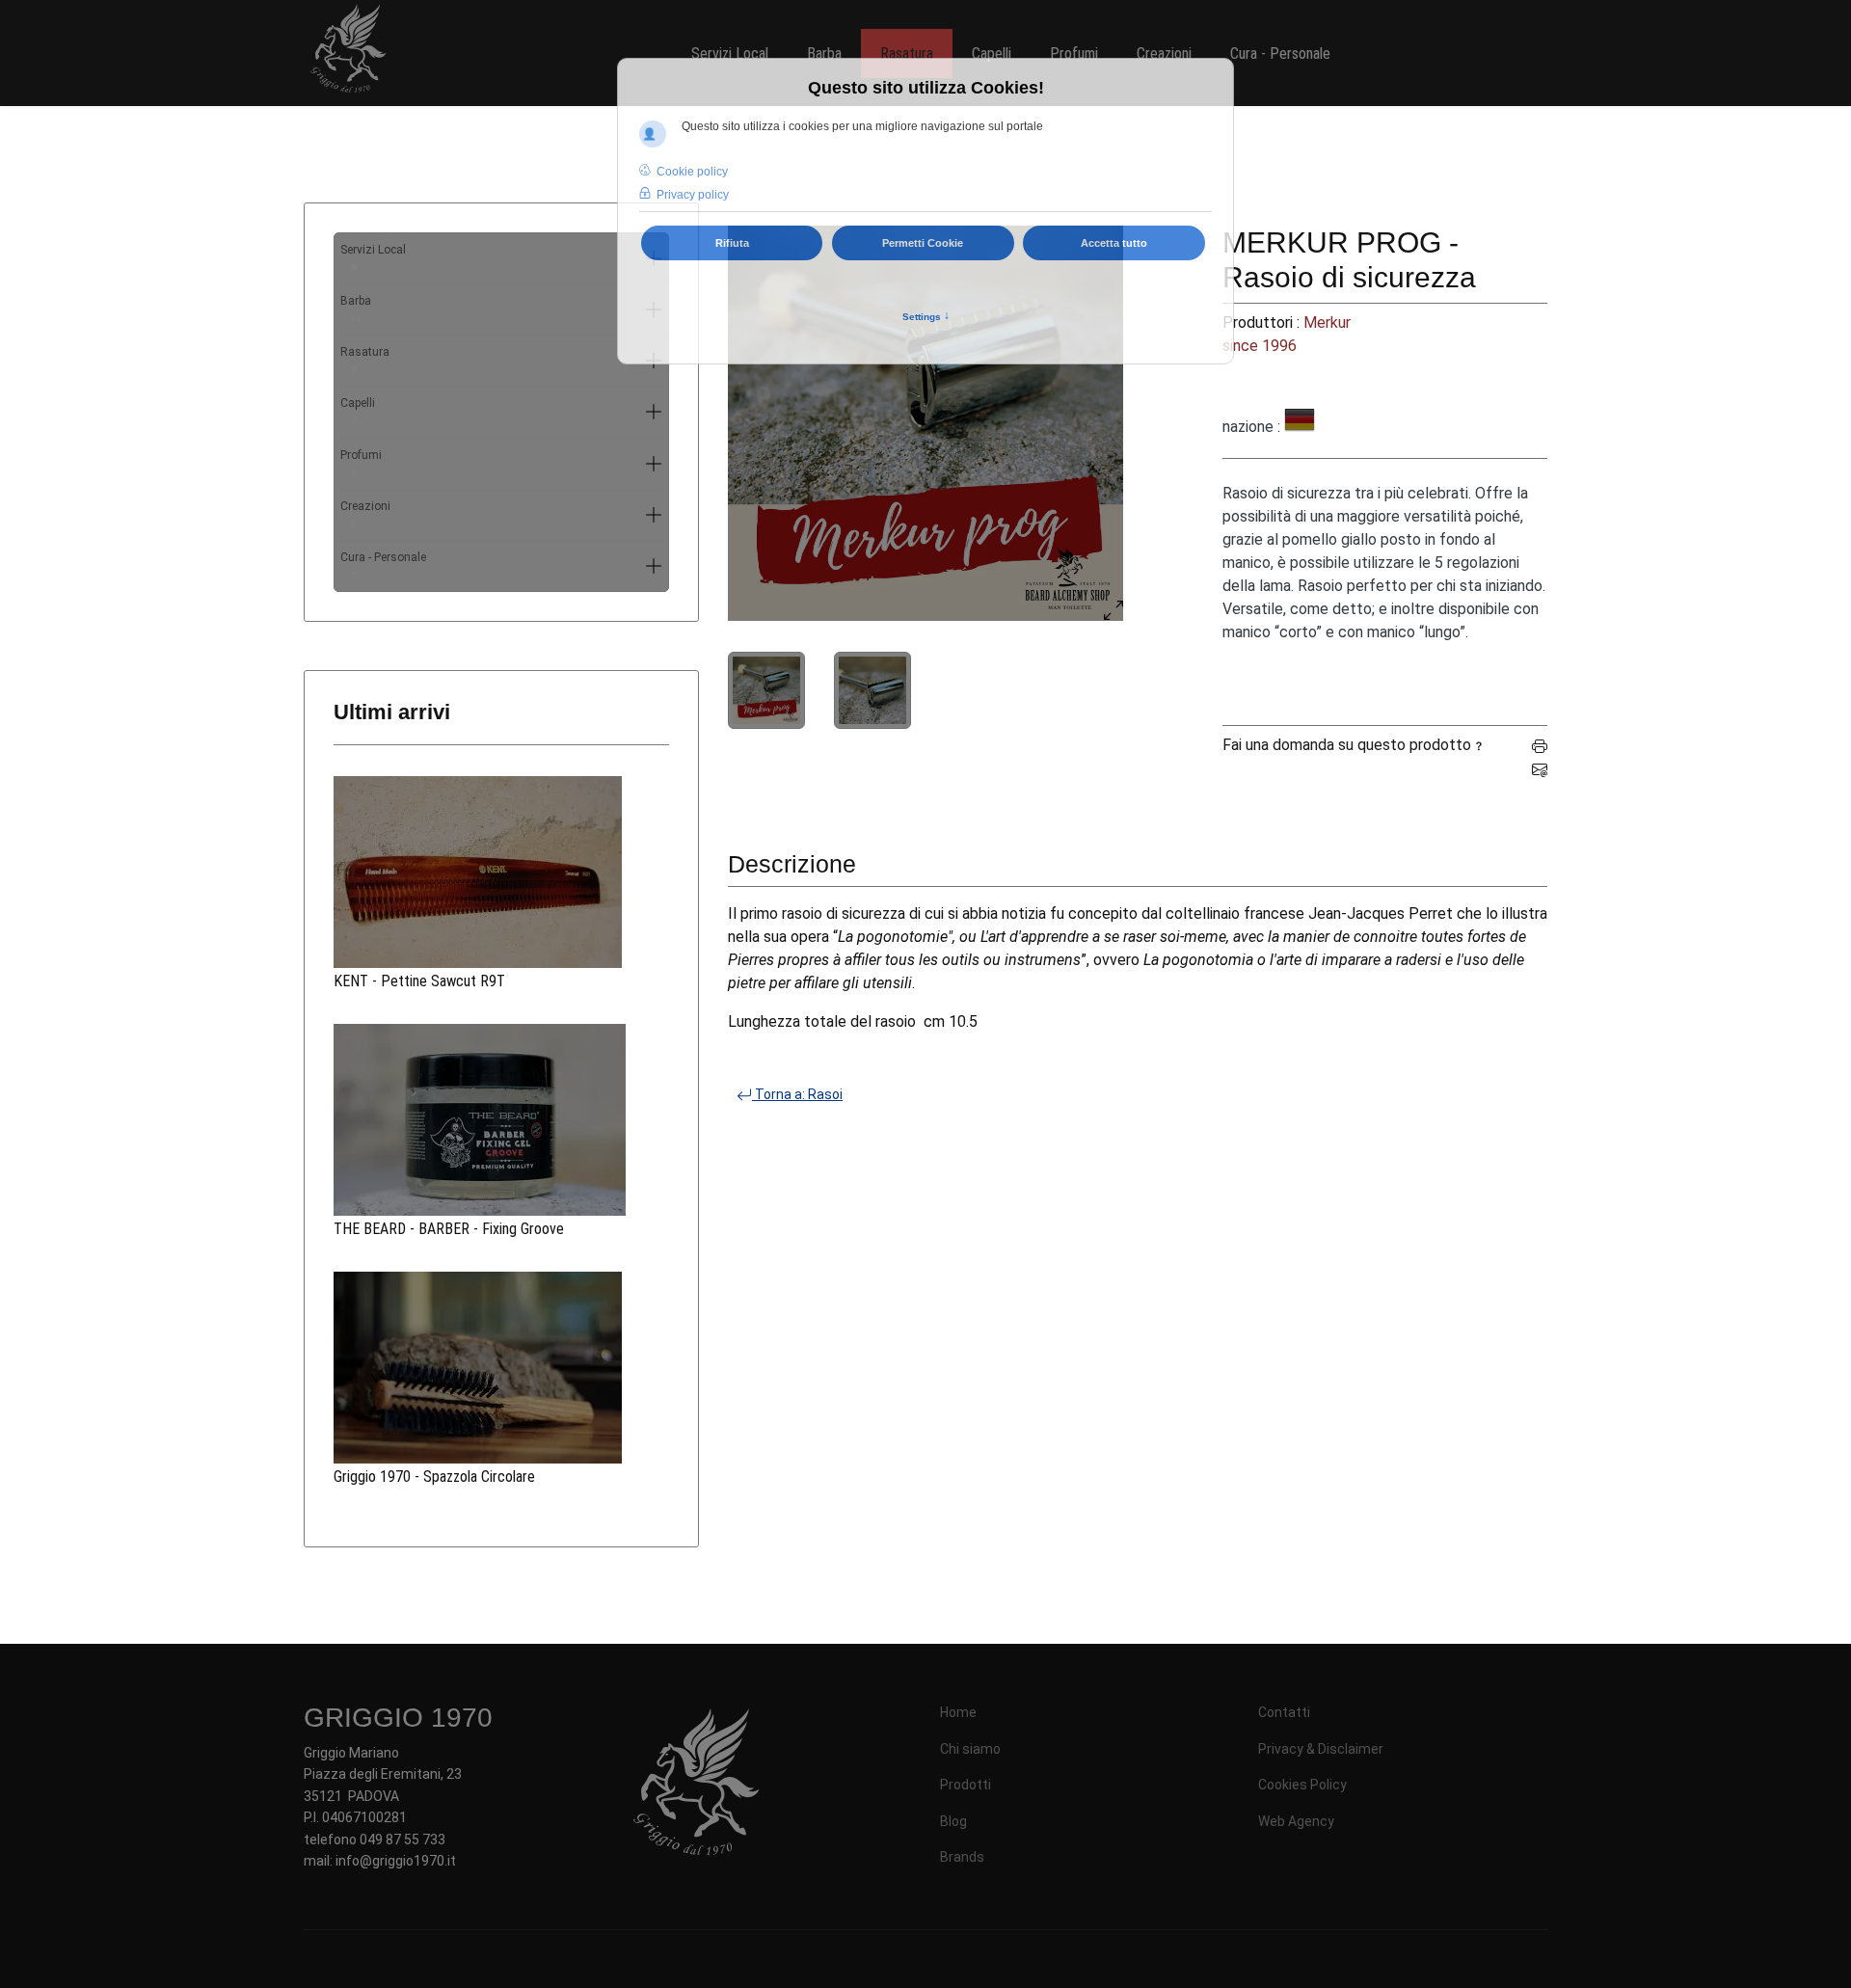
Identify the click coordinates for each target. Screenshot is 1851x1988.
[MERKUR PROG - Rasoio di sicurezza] (925, 423)
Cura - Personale (383, 565)
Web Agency (1296, 1821)
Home (958, 1712)
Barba (356, 309)
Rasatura (365, 360)
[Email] (1540, 768)
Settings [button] (926, 316)
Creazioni (365, 514)
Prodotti (966, 1785)
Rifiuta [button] (732, 243)
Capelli (358, 411)
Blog (953, 1821)
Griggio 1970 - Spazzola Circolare (434, 1477)
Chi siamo (970, 1749)
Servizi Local (373, 258)
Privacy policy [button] (693, 195)
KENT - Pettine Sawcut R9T (419, 981)
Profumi (361, 463)
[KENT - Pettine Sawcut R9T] (501, 872)
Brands (962, 1857)
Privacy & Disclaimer (1321, 1749)
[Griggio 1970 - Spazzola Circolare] (501, 1368)
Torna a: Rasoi (797, 1094)
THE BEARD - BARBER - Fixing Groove (449, 1229)
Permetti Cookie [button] (923, 243)
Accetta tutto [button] (1114, 243)
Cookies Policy (1302, 1785)
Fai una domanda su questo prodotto (1347, 745)
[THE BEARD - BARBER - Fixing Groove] (501, 1120)
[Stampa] (1540, 745)
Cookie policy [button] (692, 172)
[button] (654, 412)
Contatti (1284, 1712)
